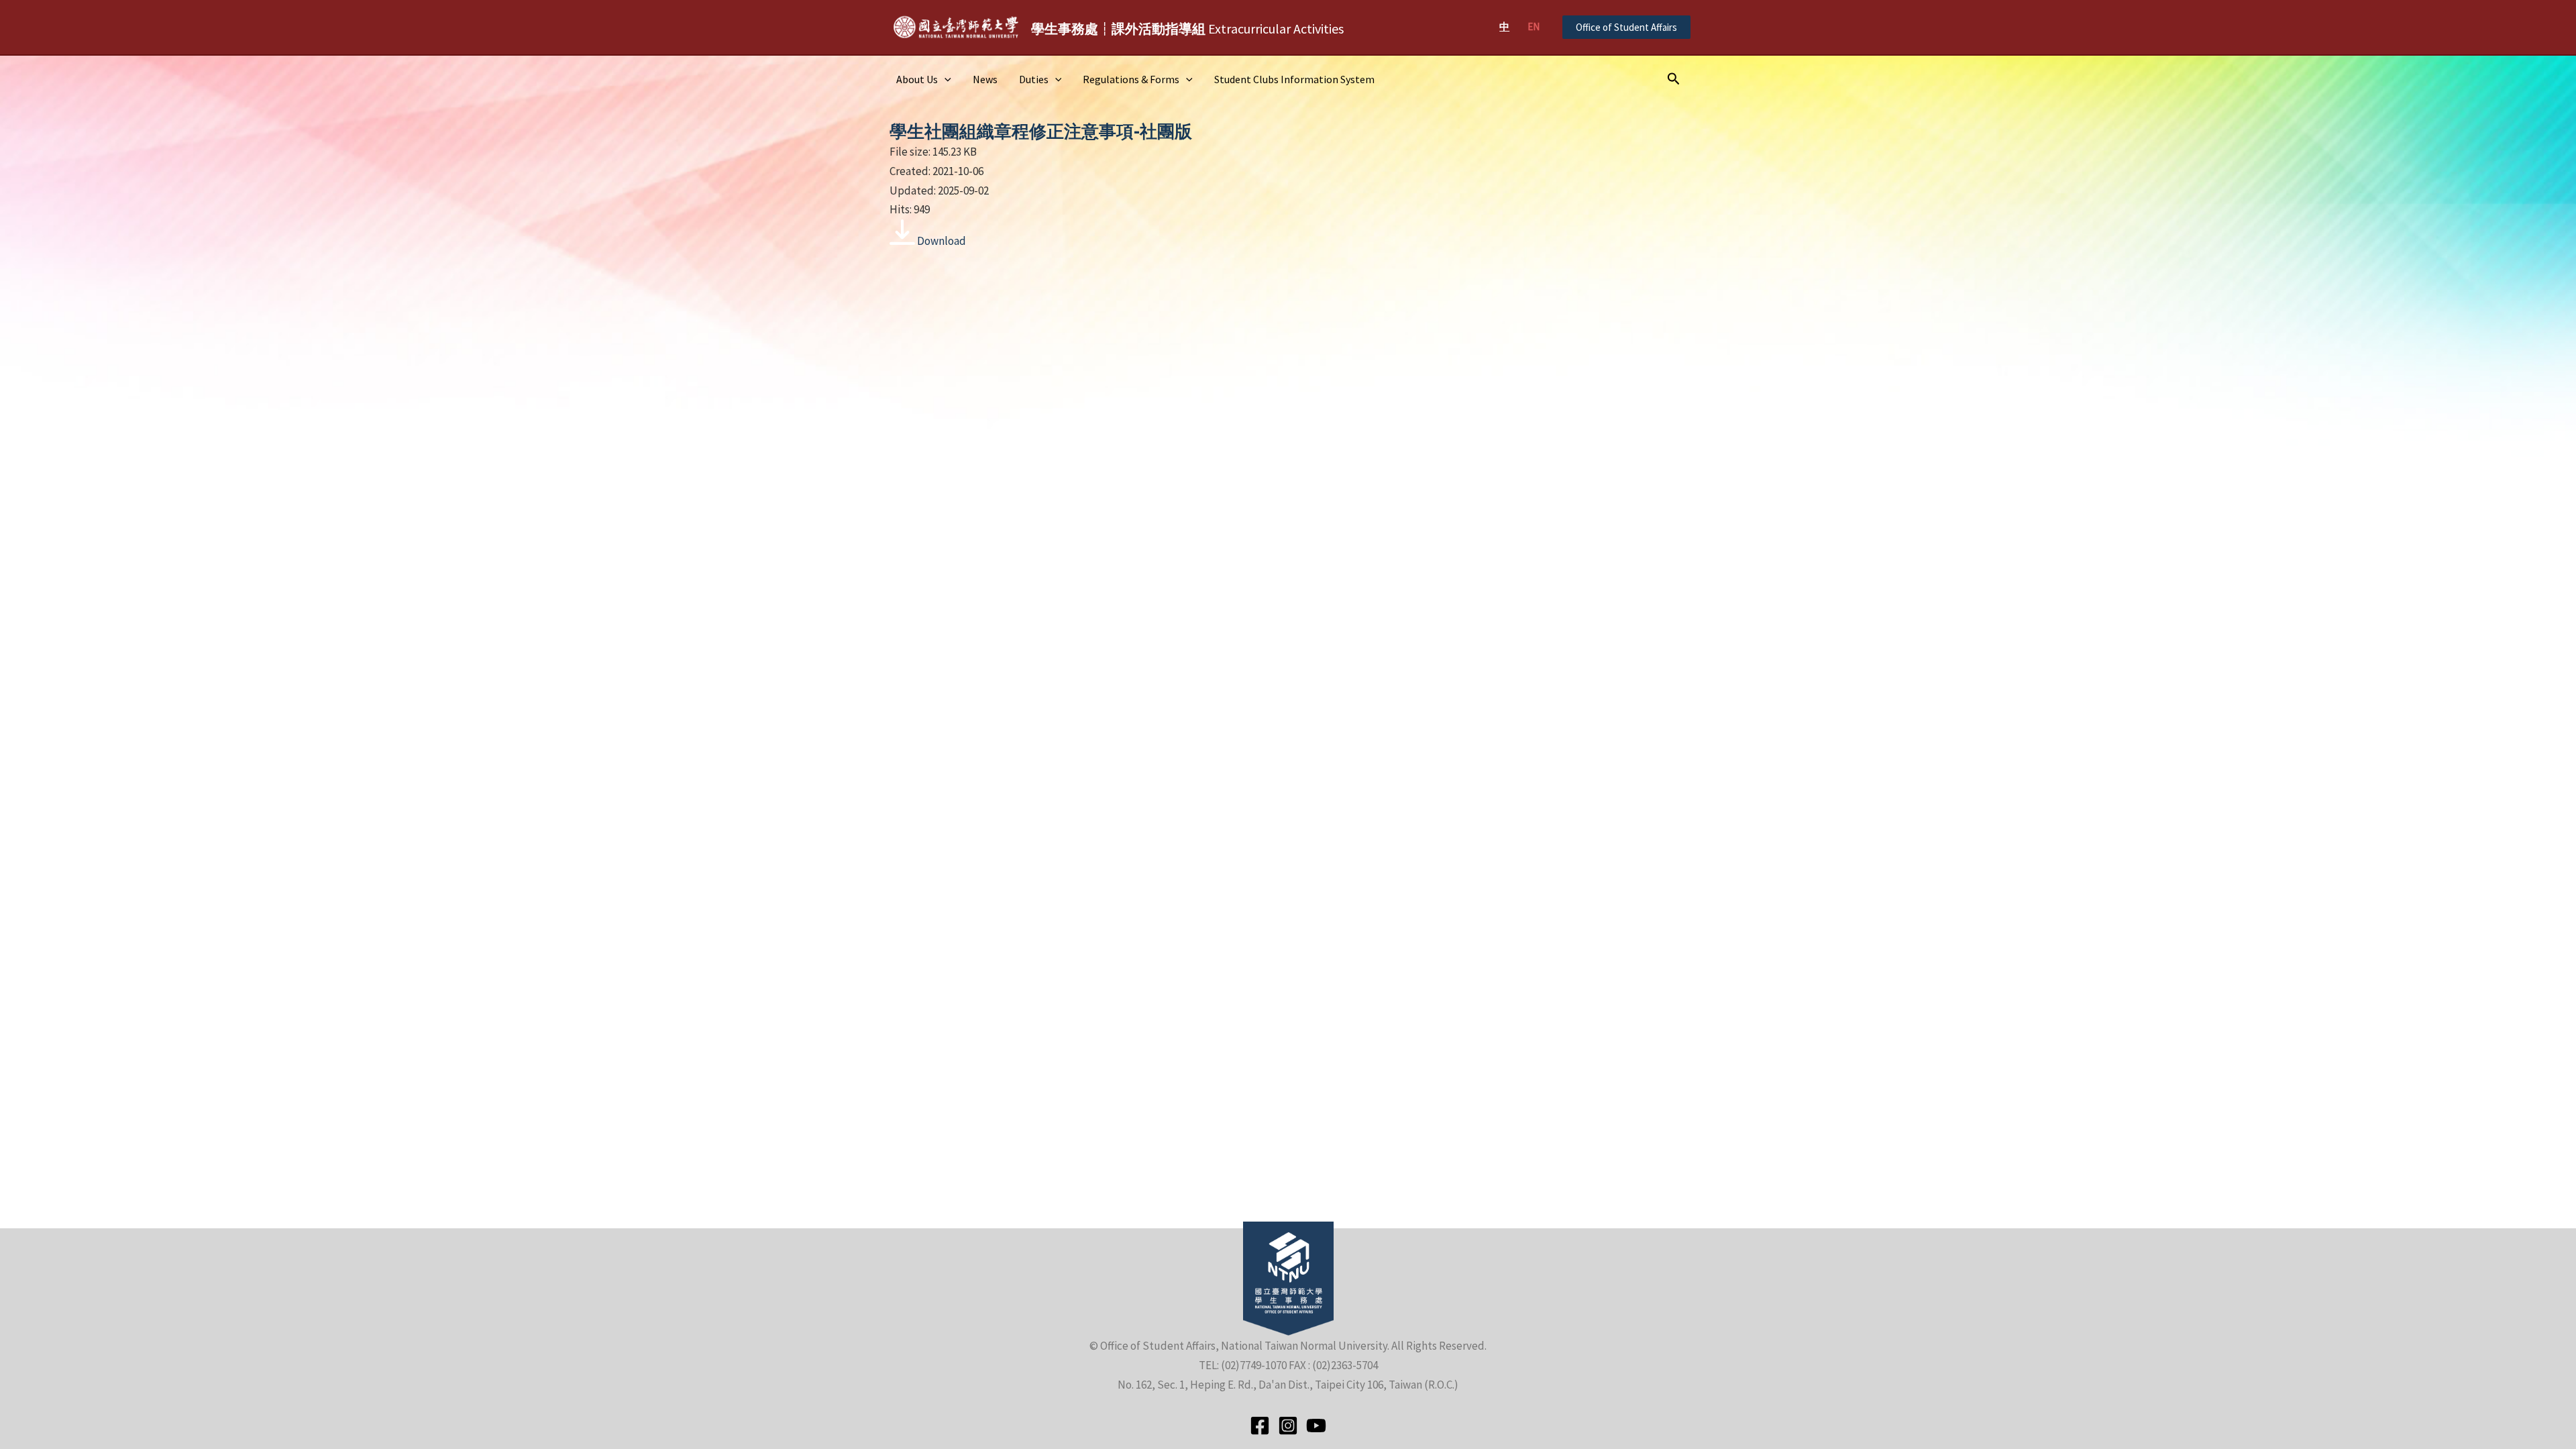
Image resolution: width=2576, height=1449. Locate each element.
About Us (917, 79)
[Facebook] (1260, 1426)
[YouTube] (1316, 1426)
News (985, 79)
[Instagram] (1288, 1426)
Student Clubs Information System (1294, 79)
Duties (1034, 79)
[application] (945, 79)
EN (1534, 26)
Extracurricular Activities (1187, 29)
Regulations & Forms (1131, 79)
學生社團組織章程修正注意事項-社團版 (1041, 131)
